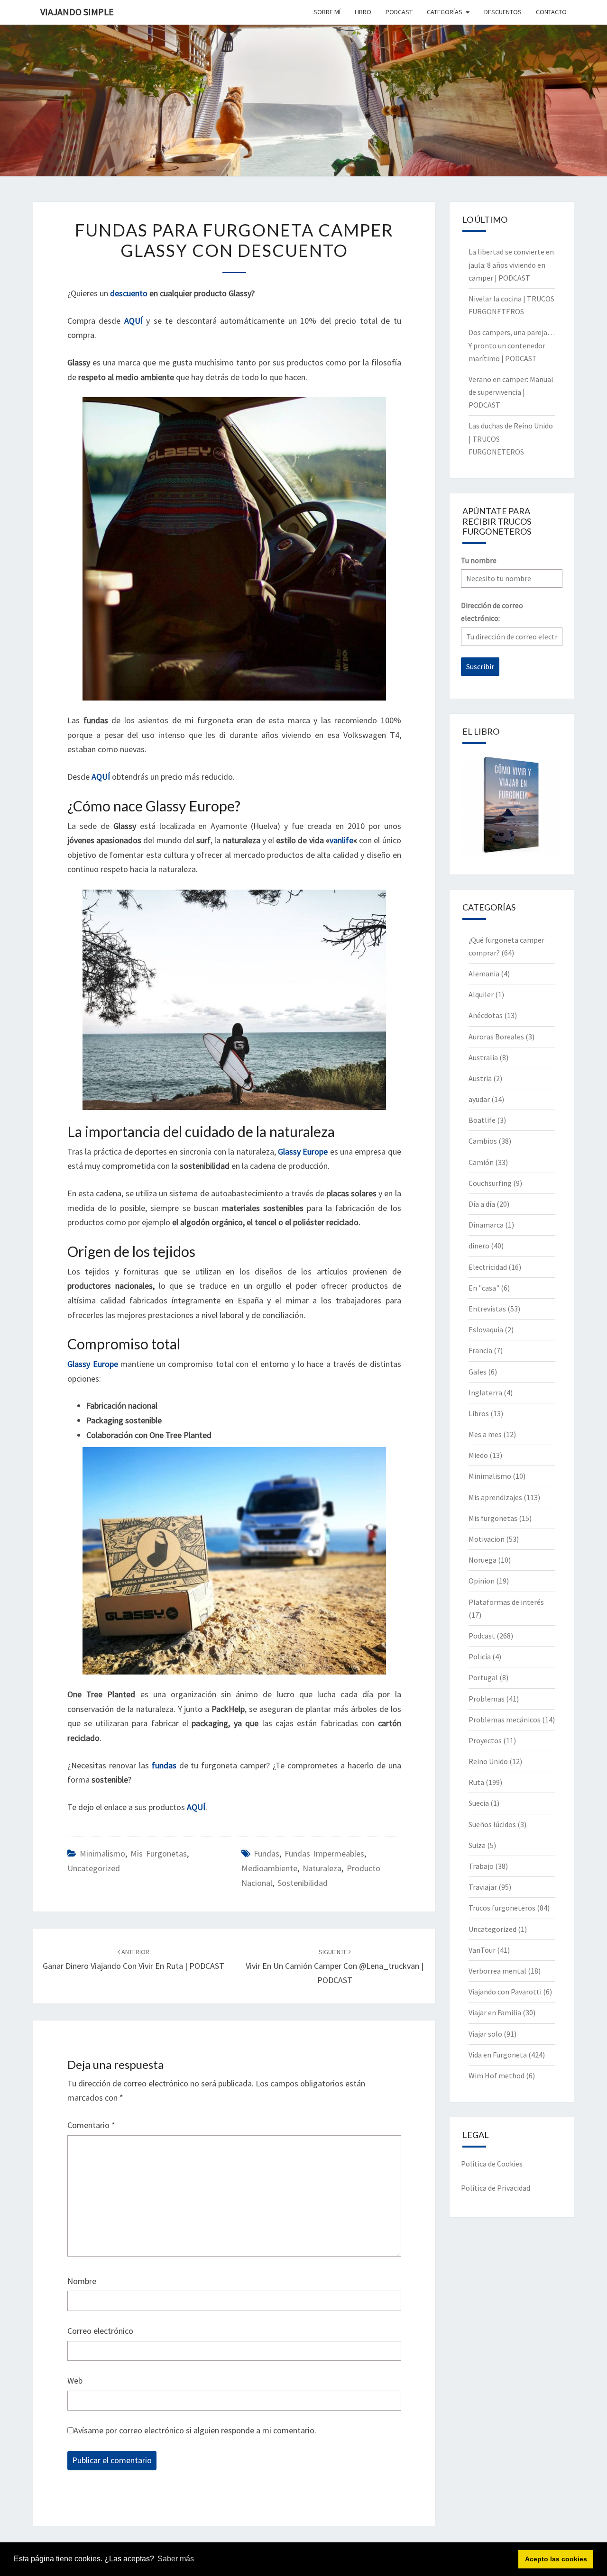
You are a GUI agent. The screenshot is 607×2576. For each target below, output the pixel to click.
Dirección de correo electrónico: (492, 612)
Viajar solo (485, 2034)
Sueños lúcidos (492, 1824)
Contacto (551, 12)
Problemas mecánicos (505, 1720)
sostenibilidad (303, 1883)
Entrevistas (487, 1309)
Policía (480, 1657)
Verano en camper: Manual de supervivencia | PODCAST (511, 392)
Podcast (482, 1636)
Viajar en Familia (495, 2012)
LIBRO (363, 12)
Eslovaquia (486, 1329)
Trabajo (481, 1866)
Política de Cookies (492, 2164)
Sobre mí (327, 12)
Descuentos (503, 12)
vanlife (341, 840)
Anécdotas (486, 1015)
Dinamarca (486, 1225)
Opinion (482, 1581)
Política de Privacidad (496, 2188)
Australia (483, 1057)
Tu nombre (479, 560)
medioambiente (269, 1868)
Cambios (483, 1141)
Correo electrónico (100, 2331)
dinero (479, 1246)
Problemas (487, 1699)
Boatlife (482, 1120)
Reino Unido (488, 1761)
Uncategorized (94, 1868)
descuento (128, 293)
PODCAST (399, 12)
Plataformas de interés (506, 1602)
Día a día (482, 1204)
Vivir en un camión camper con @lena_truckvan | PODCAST (335, 1966)
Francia (480, 1350)
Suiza (477, 1845)
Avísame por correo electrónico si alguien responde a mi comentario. (195, 2430)
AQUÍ (133, 321)
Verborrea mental (497, 1971)
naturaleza (322, 1868)
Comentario (91, 2125)
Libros (479, 1413)
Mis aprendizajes (495, 1497)
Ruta (476, 1782)
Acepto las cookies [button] (556, 2559)
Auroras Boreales (496, 1037)
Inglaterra (485, 1393)
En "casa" (484, 1288)
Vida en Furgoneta (498, 2055)
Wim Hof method (497, 2075)
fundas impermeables (324, 1853)
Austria (480, 1078)
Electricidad (488, 1267)
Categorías (445, 12)
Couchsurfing (490, 1183)
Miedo (478, 1455)
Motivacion (487, 1539)
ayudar (479, 1099)
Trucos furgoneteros (502, 1908)
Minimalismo (102, 1853)
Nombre (82, 2281)
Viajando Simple (77, 12)
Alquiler (481, 994)
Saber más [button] (176, 2559)
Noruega (483, 1560)
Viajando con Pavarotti (505, 1992)
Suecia (479, 1803)
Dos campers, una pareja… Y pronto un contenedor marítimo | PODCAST (512, 345)
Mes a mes (485, 1434)
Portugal (483, 1677)
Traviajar (483, 1887)
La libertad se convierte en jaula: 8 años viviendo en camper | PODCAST (511, 264)
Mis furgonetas (159, 1853)
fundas (267, 1853)
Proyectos (485, 1740)
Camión (481, 1162)
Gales (478, 1372)
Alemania (484, 974)
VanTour (482, 1950)
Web (75, 2380)
